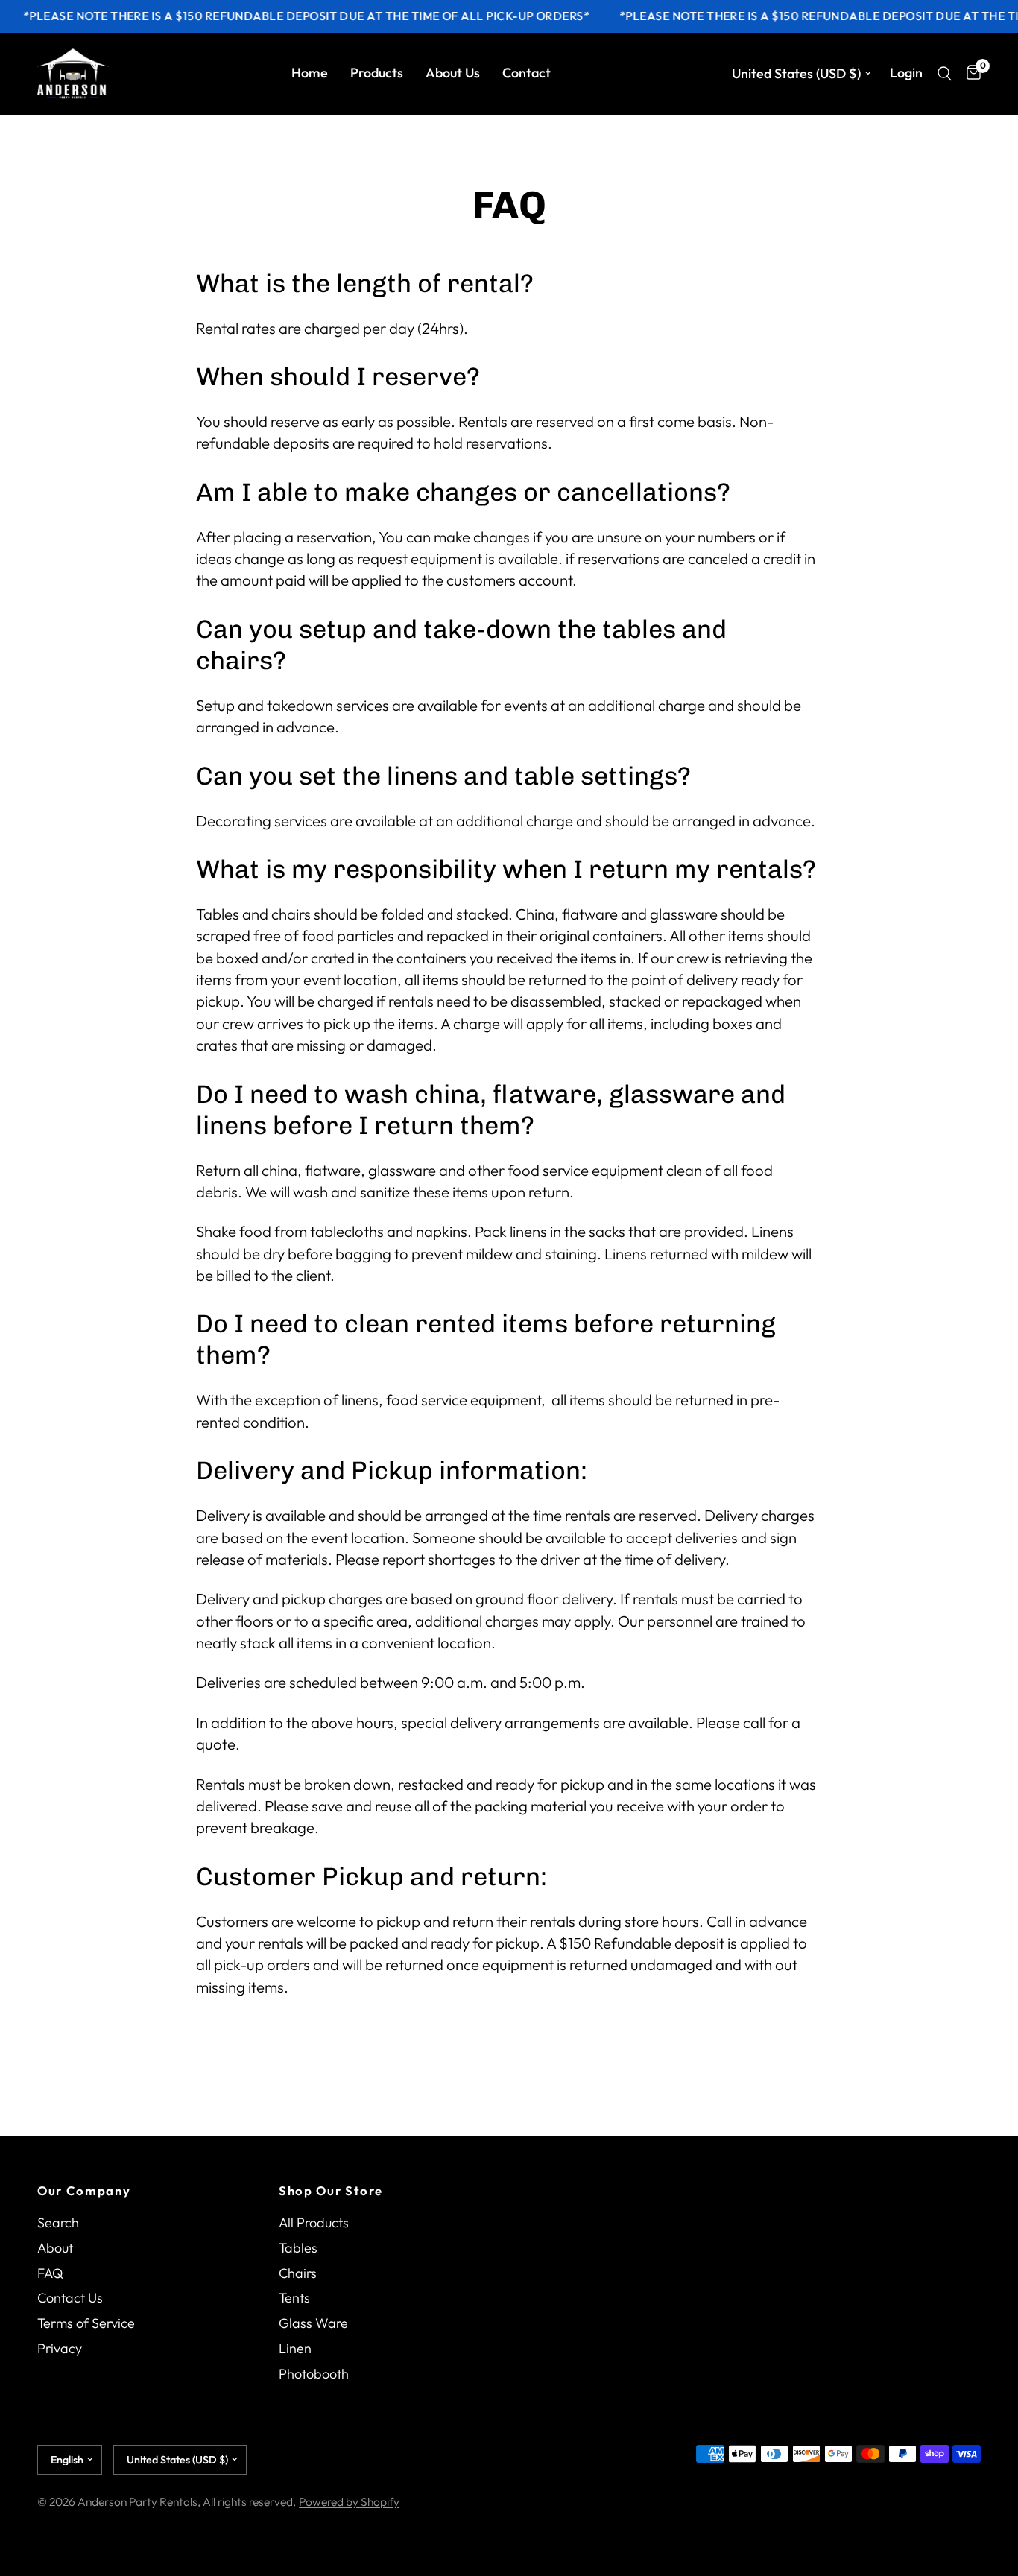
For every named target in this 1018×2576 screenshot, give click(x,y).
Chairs (298, 2273)
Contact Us (70, 2298)
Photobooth (314, 2374)
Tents (294, 2298)
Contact (527, 73)
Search (58, 2222)
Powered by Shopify (349, 2501)
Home (310, 73)
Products (377, 73)
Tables (298, 2248)
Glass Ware (313, 2323)
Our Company (84, 2191)
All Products (314, 2222)
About (55, 2248)
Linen (295, 2348)
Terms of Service (86, 2323)
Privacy (60, 2348)
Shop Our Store (331, 2191)
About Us (453, 73)
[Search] (945, 74)
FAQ (50, 2273)
